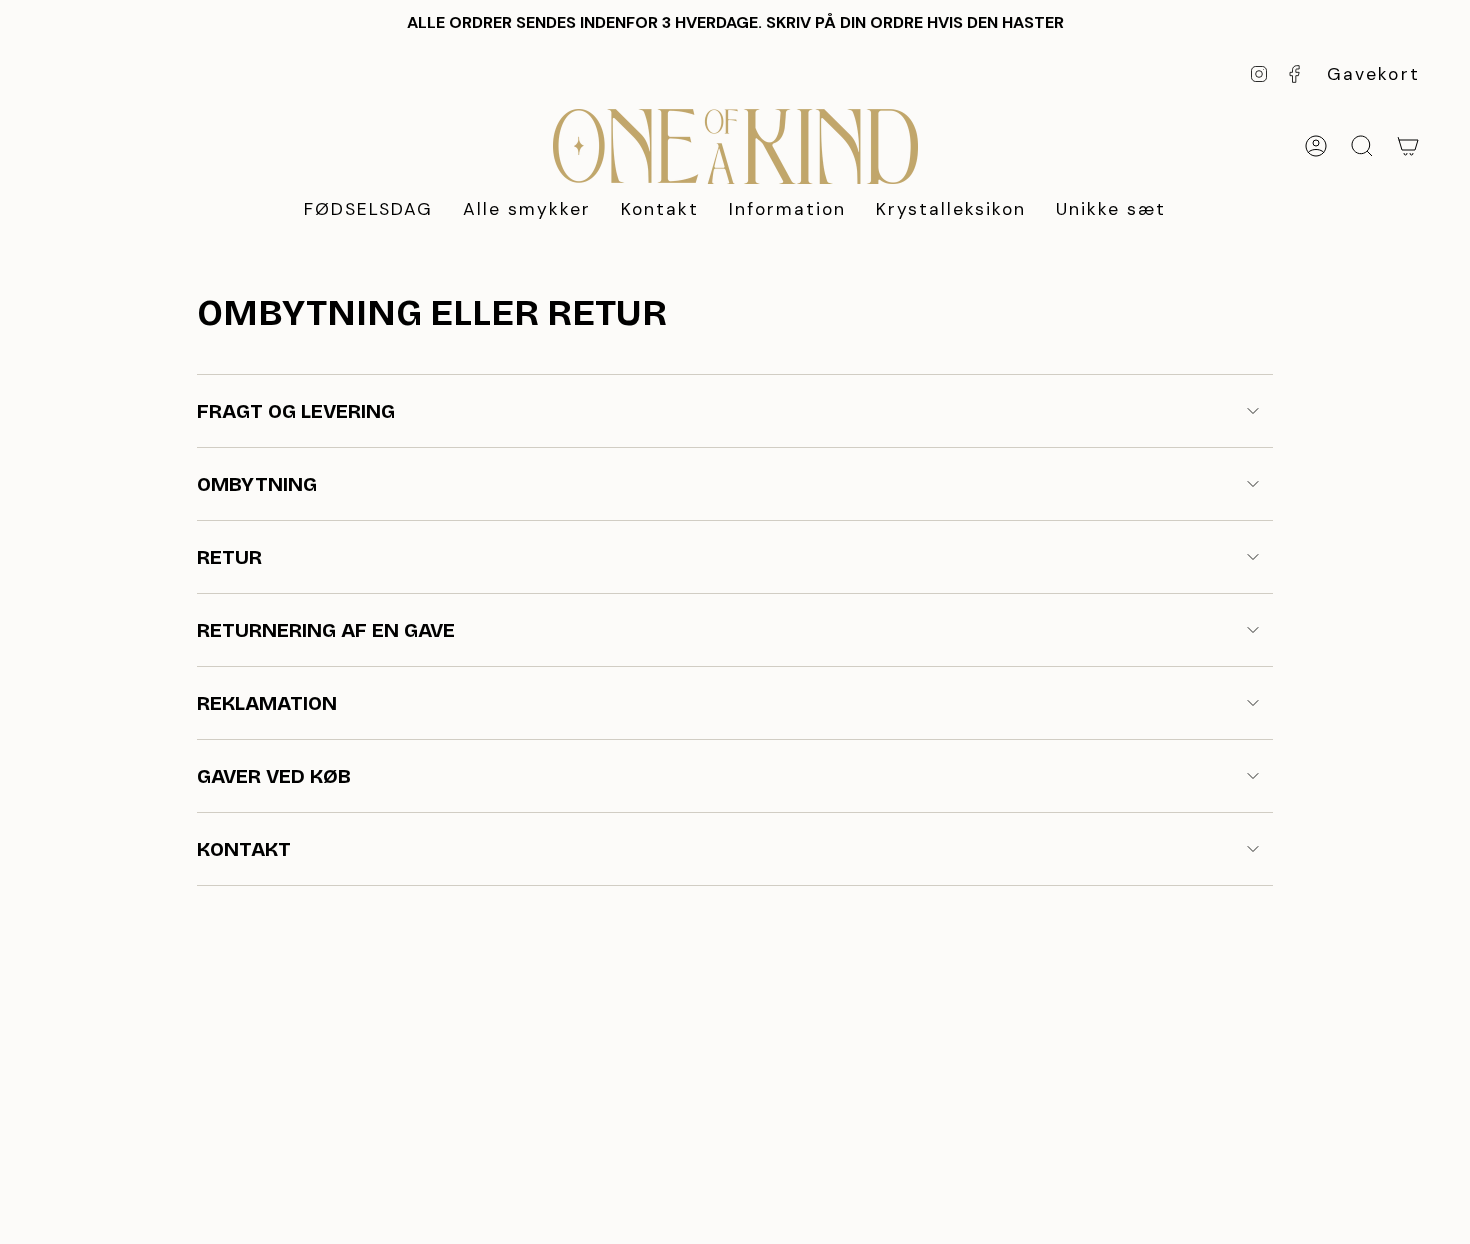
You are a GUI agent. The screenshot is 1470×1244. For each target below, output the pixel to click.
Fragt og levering (296, 411)
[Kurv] (1408, 146)
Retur (229, 557)
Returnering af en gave (326, 630)
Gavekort (1374, 74)
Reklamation (267, 703)
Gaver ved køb (274, 776)
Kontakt (244, 849)
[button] (527, 210)
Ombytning (257, 484)
